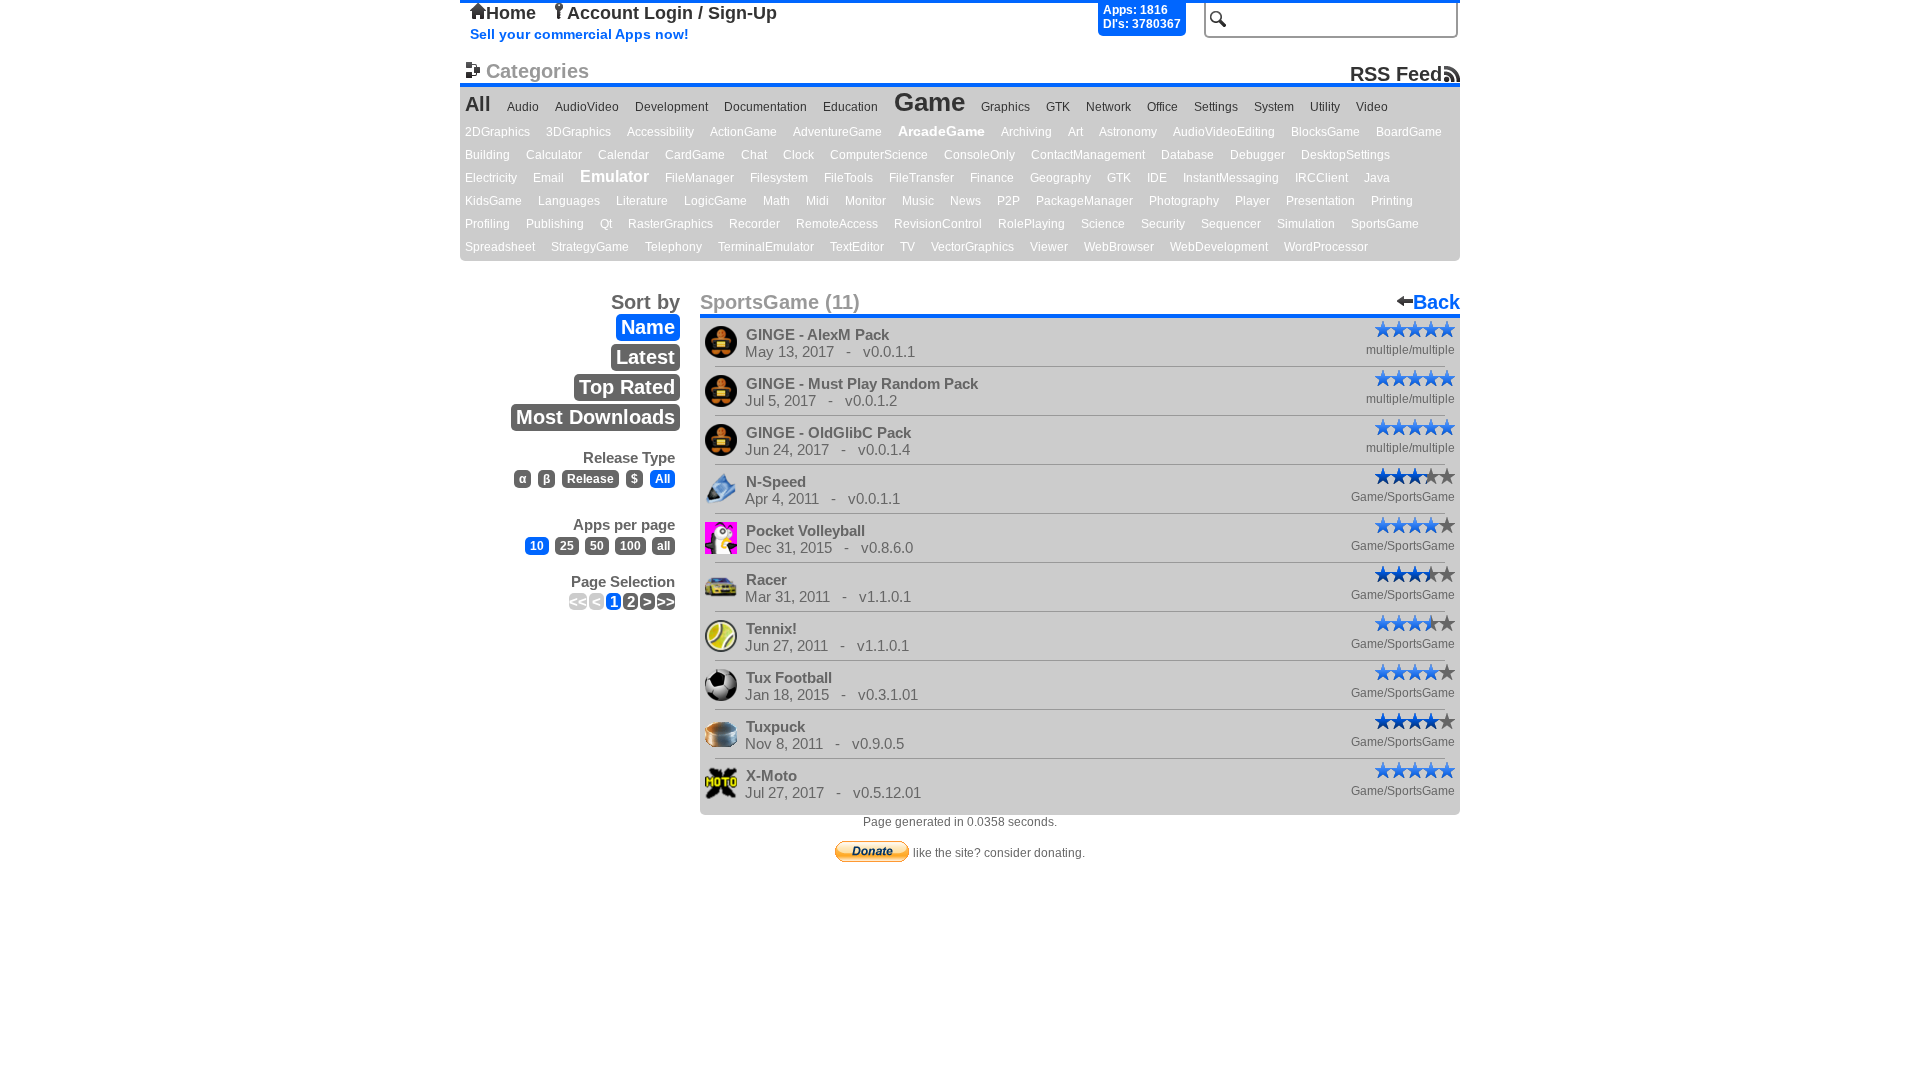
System (1274, 107)
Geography (1060, 178)
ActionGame (743, 132)
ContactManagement (1088, 155)
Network (1108, 107)
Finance (992, 178)
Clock (798, 155)
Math (776, 201)
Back (1436, 302)
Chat (754, 155)
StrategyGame (590, 247)
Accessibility (660, 132)
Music (918, 201)
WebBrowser (1119, 247)
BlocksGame (1325, 132)
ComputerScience (879, 155)
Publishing (555, 224)
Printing (1392, 201)
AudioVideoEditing (1224, 132)
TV (907, 247)
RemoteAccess (837, 224)
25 (567, 546)
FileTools (848, 178)
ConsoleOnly (979, 155)
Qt (606, 224)
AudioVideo (587, 107)
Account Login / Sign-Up (672, 13)
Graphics (1005, 107)
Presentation (1320, 201)
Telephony (673, 247)
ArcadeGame (941, 131)
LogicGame (715, 201)
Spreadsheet (500, 247)
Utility (1325, 107)
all (663, 546)
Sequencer (1231, 224)
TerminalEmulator (766, 247)
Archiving (1026, 132)
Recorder (754, 224)
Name (648, 327)
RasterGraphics (670, 224)
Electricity (491, 178)
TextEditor (857, 247)
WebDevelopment (1219, 247)
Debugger (1257, 155)
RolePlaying (1031, 224)
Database (1187, 155)
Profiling (487, 224)
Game (929, 102)
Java (1377, 178)
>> (666, 601)
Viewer (1049, 247)
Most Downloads (595, 417)
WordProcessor (1326, 247)
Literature (642, 201)
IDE (1157, 178)
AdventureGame (837, 132)
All (478, 104)
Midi (817, 201)
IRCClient (1321, 178)
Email (548, 178)
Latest (645, 357)
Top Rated (627, 387)
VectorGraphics (972, 247)
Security (1163, 224)
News (965, 201)
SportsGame (1385, 224)
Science (1103, 224)
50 (597, 546)
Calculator (554, 155)
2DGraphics (497, 132)
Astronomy (1128, 132)
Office (1162, 107)
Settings (1216, 107)
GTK (1058, 107)
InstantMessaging (1231, 178)
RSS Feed (1396, 73)
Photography (1184, 201)
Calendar (623, 155)
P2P (1008, 201)
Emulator (614, 176)
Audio (523, 107)
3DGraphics (578, 132)
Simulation (1306, 224)
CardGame (695, 155)
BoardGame (1409, 132)
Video (1372, 107)
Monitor (865, 201)
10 (537, 546)
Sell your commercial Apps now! (579, 34)
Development (671, 107)
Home (511, 13)
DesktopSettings (1345, 155)
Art (1075, 132)
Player (1252, 201)
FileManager (699, 178)
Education (850, 107)
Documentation (765, 107)
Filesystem (779, 178)
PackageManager (1084, 201)
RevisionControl (938, 224)
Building (487, 155)
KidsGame (493, 201)
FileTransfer (921, 178)
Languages (569, 201)
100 (630, 546)
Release (590, 479)
